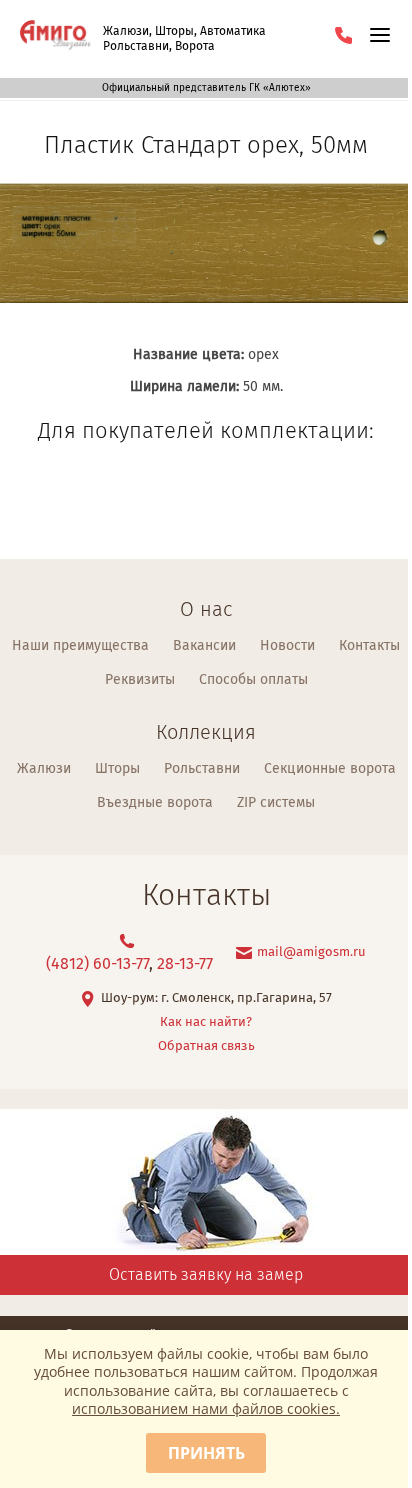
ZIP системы (276, 803)
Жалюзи (44, 769)
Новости (287, 646)
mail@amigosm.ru (311, 952)
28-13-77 (185, 964)
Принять (206, 1453)
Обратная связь (206, 1046)
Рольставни (202, 769)
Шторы (117, 769)
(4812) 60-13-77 (97, 964)
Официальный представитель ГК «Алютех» (206, 88)
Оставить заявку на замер (206, 1275)
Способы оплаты (253, 680)
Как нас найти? (206, 1022)
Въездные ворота (155, 803)
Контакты (369, 646)
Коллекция (206, 733)
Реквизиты (140, 680)
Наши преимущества (80, 646)
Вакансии (204, 646)
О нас (206, 610)
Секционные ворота (330, 769)
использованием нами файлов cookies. (206, 1408)
